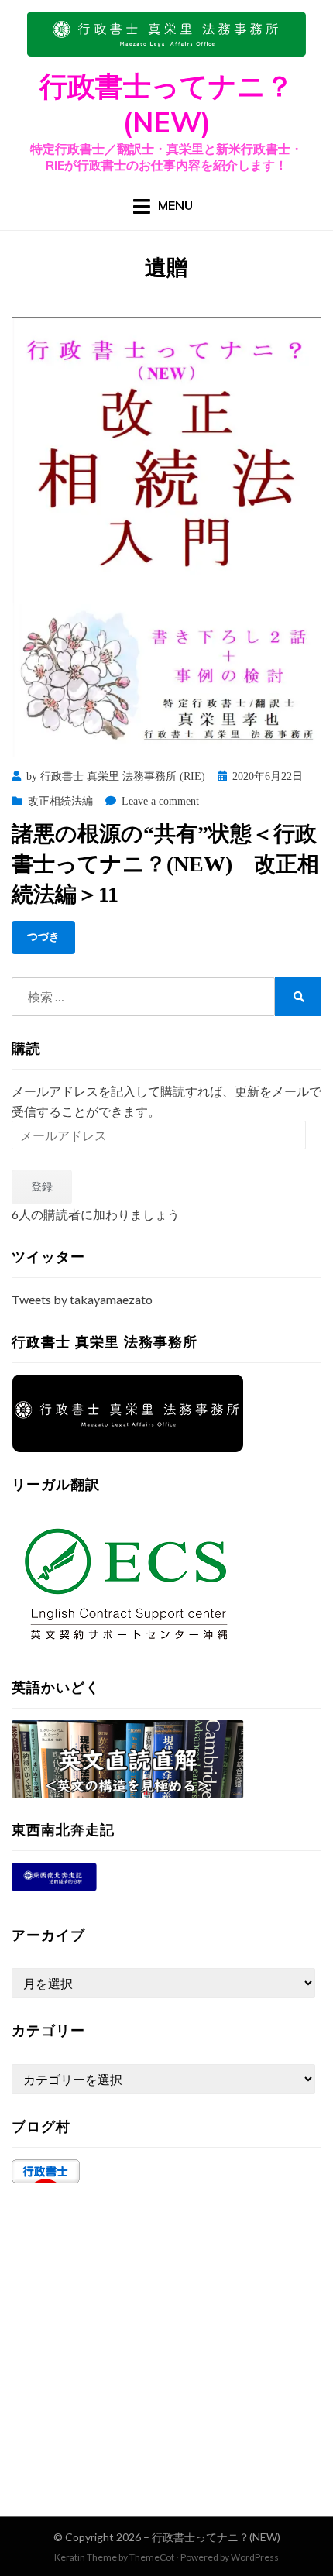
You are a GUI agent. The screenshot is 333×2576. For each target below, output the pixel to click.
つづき (43, 937)
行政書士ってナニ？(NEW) (166, 104)
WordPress (255, 2557)
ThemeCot (152, 2557)
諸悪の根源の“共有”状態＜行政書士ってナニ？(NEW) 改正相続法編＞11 (165, 864)
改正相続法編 (60, 801)
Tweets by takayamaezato (82, 1299)
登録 (42, 1186)
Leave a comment (160, 801)
